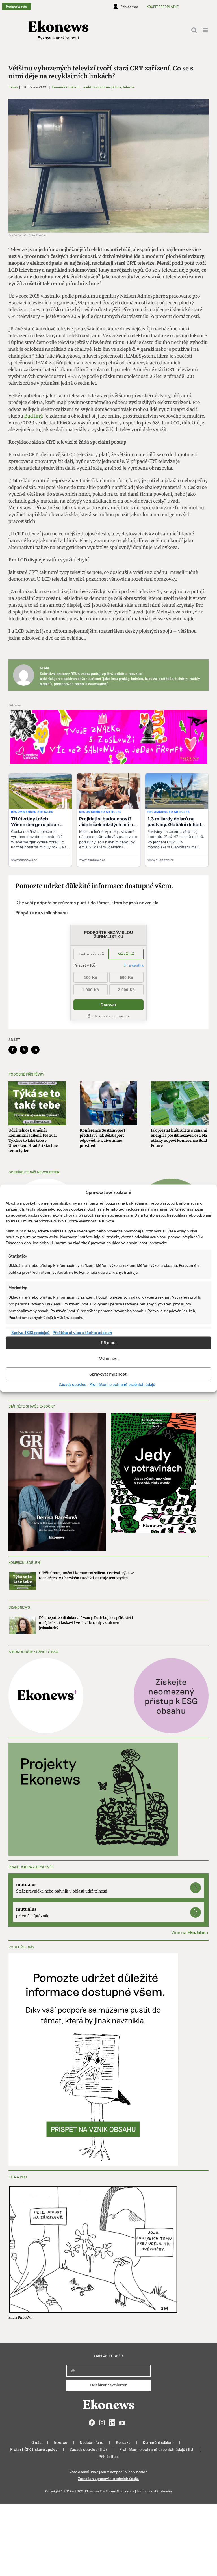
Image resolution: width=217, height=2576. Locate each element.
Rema (13, 87)
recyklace (114, 87)
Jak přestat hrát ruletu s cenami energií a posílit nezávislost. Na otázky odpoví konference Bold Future (179, 1138)
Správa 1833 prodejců (31, 1332)
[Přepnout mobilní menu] (206, 30)
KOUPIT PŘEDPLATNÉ (163, 7)
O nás (36, 2442)
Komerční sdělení (65, 87)
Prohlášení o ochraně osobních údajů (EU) (157, 2449)
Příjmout (109, 1343)
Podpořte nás (17, 6)
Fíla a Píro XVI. (20, 2317)
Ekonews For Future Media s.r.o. (110, 2491)
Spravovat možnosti (108, 1374)
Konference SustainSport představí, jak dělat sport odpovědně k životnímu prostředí (102, 1138)
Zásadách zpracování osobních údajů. (108, 2479)
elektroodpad (94, 87)
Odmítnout (109, 1358)
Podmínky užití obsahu (154, 2491)
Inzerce (61, 2442)
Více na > (190, 1932)
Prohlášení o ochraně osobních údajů (122, 1384)
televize (129, 87)
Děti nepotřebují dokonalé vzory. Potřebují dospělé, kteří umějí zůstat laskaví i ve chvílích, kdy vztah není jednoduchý (86, 1623)
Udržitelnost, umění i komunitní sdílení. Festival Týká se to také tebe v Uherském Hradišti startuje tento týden (33, 1141)
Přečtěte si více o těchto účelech (82, 1332)
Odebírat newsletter (108, 2385)
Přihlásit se (109, 2456)
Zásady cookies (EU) (88, 2449)
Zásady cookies (73, 1384)
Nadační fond (92, 2442)
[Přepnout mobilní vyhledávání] (194, 30)
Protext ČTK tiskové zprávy (34, 2449)
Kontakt (123, 2442)
